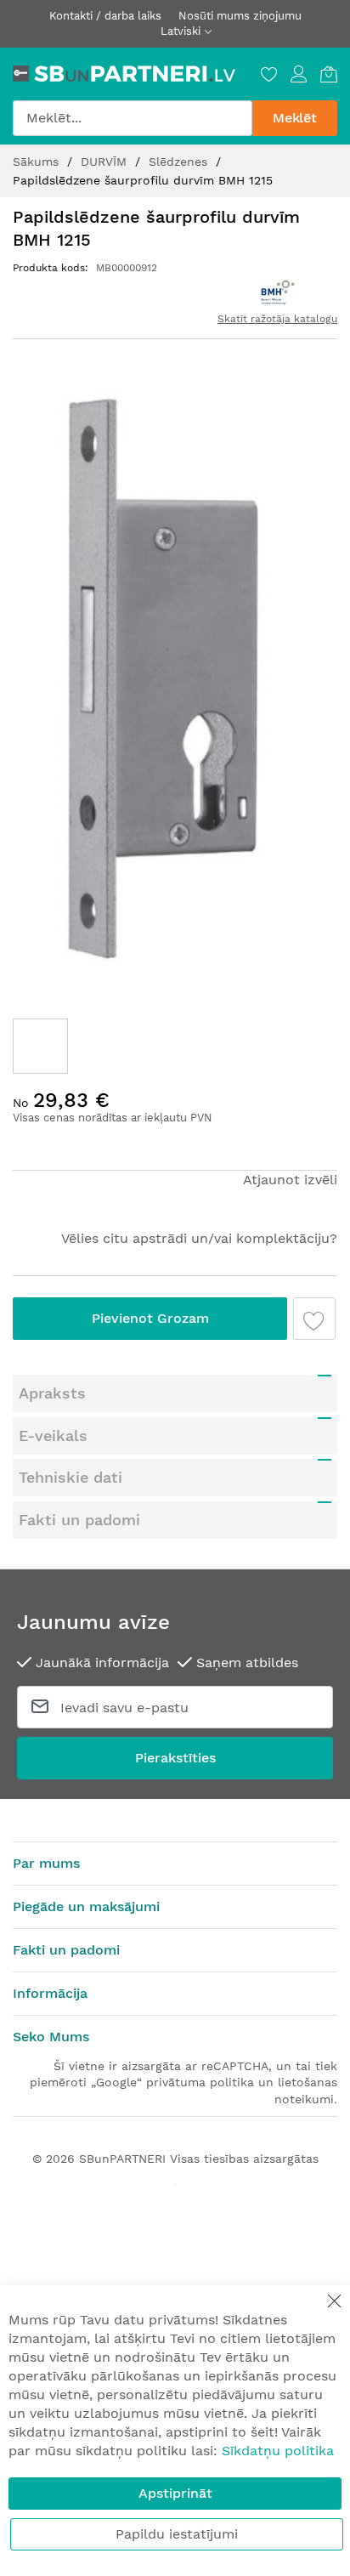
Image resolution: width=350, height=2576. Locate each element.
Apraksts (52, 1393)
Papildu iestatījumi (177, 2534)
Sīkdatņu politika (278, 2451)
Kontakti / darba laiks (105, 16)
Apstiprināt (175, 2493)
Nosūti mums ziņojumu (240, 16)
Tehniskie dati (71, 1477)
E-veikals (53, 1436)
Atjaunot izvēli (290, 1180)
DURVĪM (106, 162)
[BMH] (277, 292)
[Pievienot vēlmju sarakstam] (314, 1319)
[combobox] (133, 118)
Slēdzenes (180, 162)
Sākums (38, 162)
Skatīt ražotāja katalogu (277, 319)
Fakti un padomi (79, 1520)
